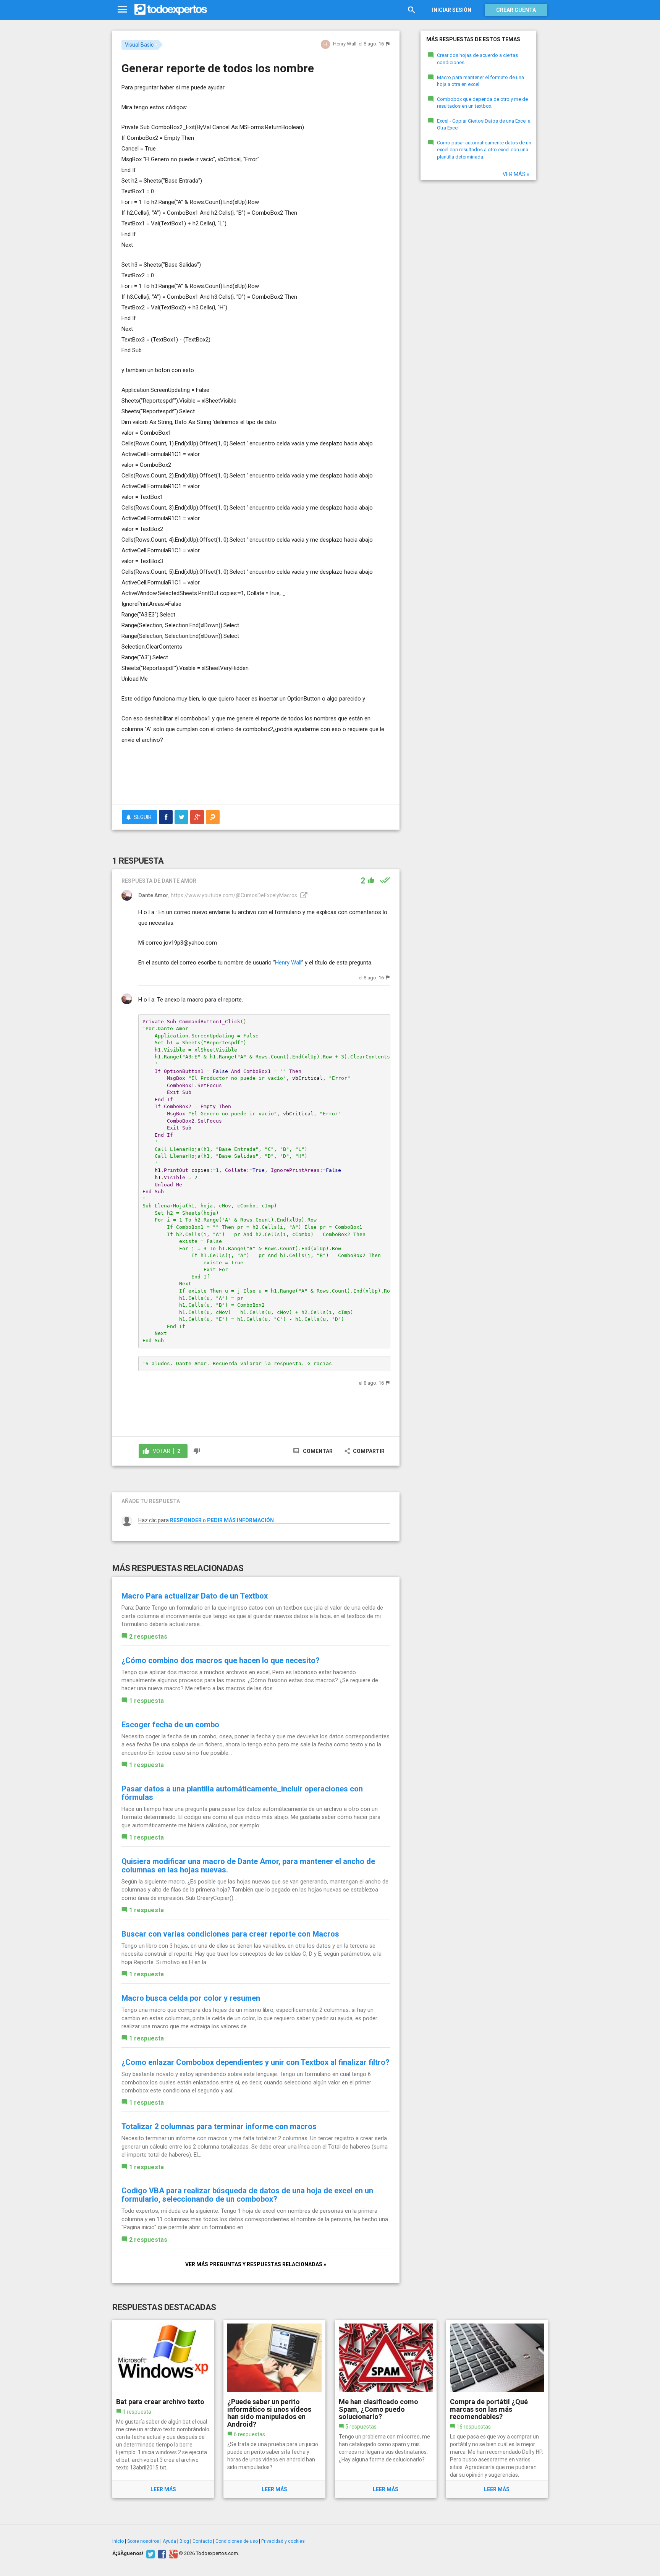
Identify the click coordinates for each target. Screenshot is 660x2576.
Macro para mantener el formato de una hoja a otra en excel (480, 81)
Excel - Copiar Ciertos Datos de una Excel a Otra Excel (484, 125)
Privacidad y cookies (283, 2541)
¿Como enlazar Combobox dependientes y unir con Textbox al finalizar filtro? (256, 2062)
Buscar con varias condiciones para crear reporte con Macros (230, 1934)
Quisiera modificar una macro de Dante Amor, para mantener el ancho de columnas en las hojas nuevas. (248, 1866)
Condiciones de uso (237, 2541)
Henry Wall (288, 963)
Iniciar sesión (452, 10)
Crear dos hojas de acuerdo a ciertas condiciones (477, 59)
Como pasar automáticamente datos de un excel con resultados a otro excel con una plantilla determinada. (484, 150)
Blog (184, 2541)
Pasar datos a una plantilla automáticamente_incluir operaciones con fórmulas (242, 1793)
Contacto (202, 2541)
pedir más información (240, 1520)
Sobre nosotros (143, 2541)
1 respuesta (146, 1701)
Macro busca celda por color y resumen (191, 1998)
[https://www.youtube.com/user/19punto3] (303, 895)
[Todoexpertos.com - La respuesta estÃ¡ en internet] (171, 10)
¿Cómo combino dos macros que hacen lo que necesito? (221, 1660)
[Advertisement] (256, 777)
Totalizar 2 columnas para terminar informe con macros (219, 2126)
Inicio (118, 2541)
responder (186, 1520)
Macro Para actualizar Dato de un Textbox (195, 1596)
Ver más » (516, 174)
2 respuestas (148, 1637)
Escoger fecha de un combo (170, 1725)
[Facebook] (161, 2553)
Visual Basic (139, 45)
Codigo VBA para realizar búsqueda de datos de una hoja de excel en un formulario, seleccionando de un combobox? (247, 2195)
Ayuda (169, 2541)
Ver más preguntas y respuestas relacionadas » (256, 2264)
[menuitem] (166, 817)
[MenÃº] (122, 10)
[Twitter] (150, 2553)
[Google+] (172, 2553)
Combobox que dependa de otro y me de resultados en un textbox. (482, 103)
